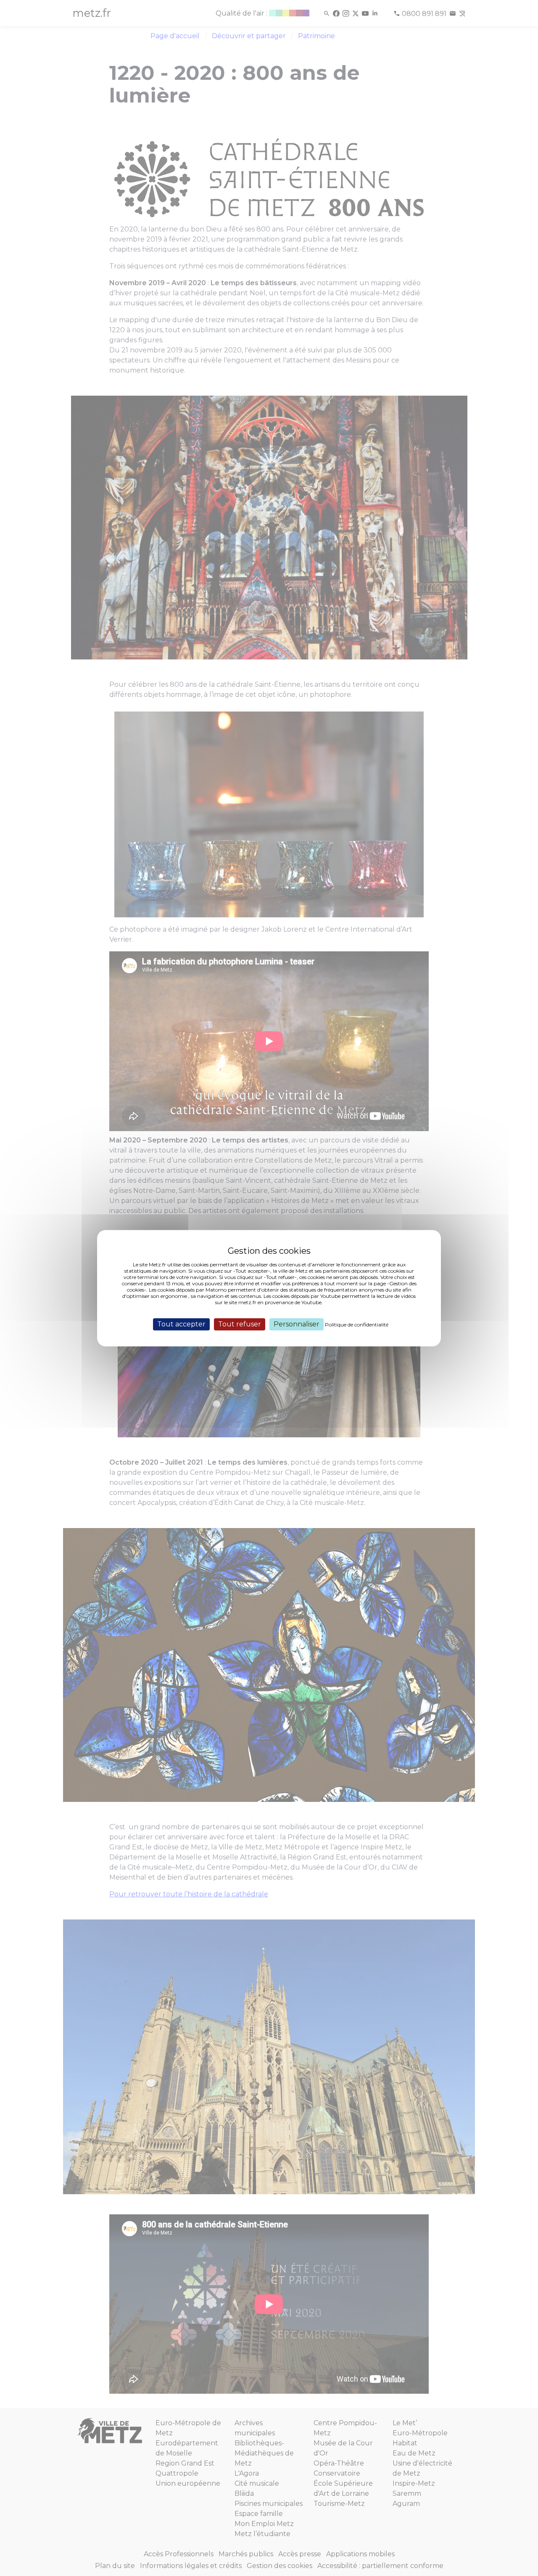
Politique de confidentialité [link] (357, 1325)
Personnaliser (297, 1324)
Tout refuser (240, 1324)
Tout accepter (181, 1324)
